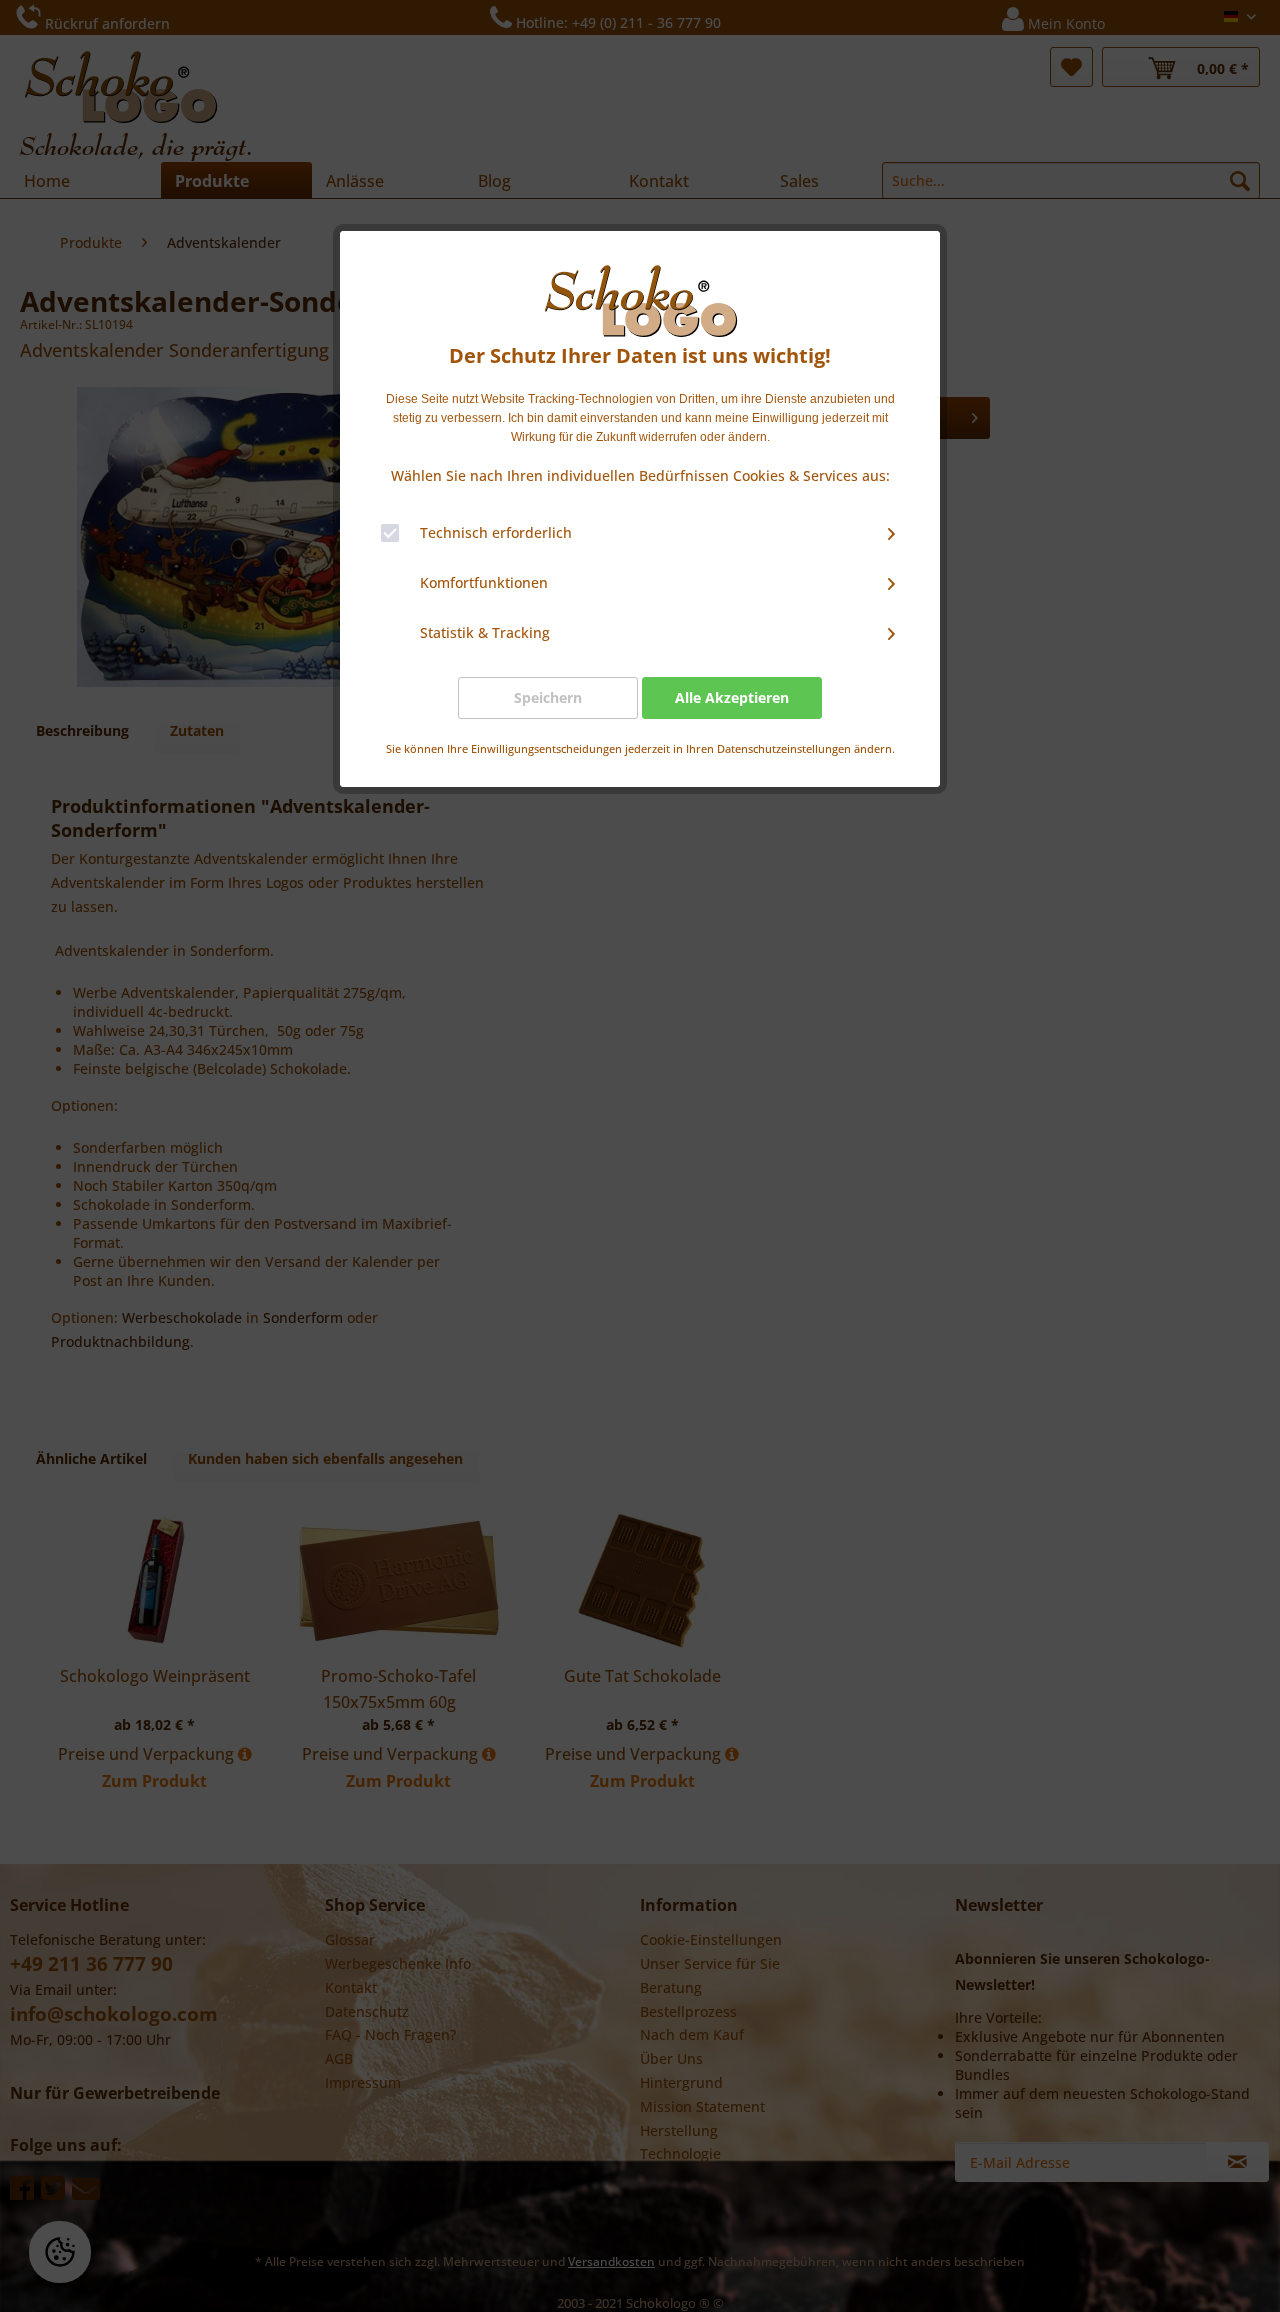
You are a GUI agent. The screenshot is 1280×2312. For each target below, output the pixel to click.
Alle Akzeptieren (732, 697)
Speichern (548, 697)
